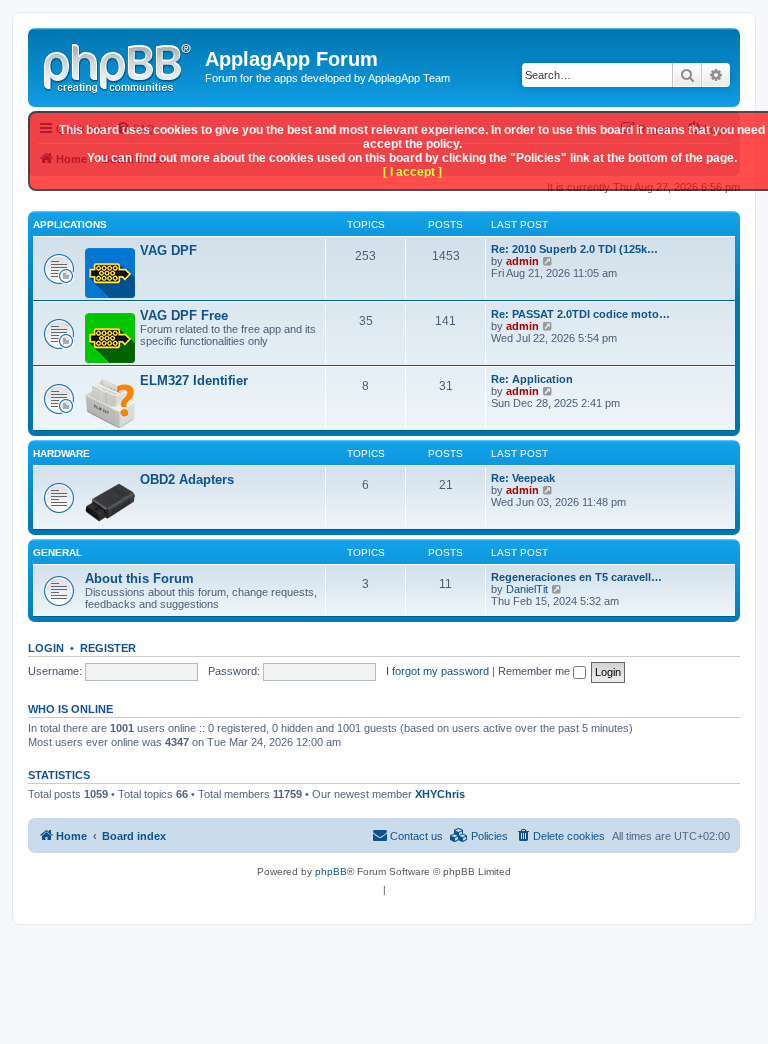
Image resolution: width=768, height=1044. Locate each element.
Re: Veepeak (523, 478)
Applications (70, 224)
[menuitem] (560, 836)
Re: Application (532, 379)
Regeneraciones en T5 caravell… (576, 577)
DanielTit (527, 589)
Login (46, 648)
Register (108, 648)
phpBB (331, 871)
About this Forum (139, 578)
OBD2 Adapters (187, 479)
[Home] (119, 65)
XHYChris (440, 794)
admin (522, 261)
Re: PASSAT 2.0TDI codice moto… (580, 314)
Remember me (535, 671)
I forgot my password (437, 671)
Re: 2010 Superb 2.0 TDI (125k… (574, 249)
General (57, 552)
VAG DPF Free (184, 315)
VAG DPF (168, 250)
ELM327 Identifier (194, 380)
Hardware (61, 453)
